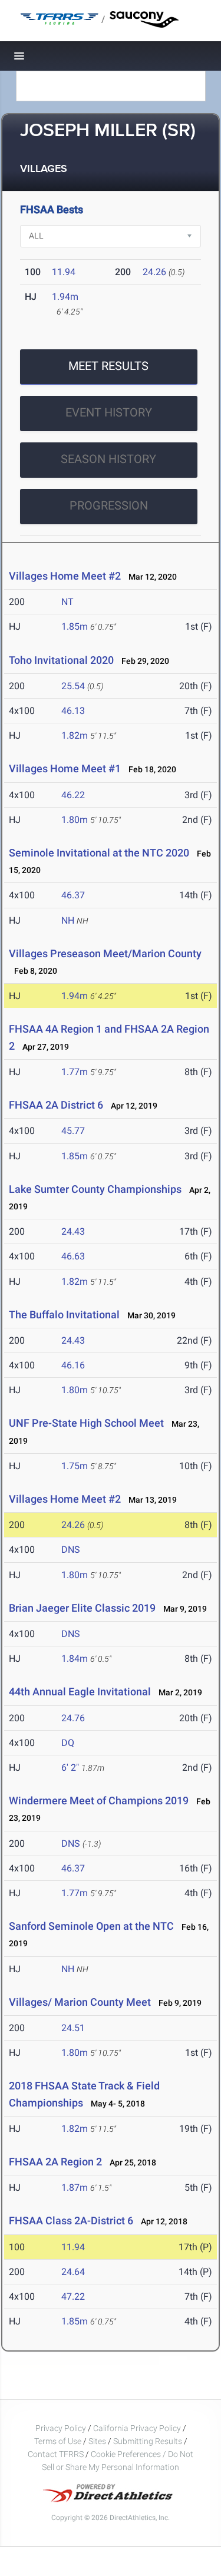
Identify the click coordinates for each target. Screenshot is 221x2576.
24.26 (154, 272)
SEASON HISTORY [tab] (108, 459)
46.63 (73, 1256)
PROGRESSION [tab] (109, 505)
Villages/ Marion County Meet (80, 2002)
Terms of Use (58, 2441)
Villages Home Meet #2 (65, 576)
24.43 (73, 1231)
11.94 (64, 272)
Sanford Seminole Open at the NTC (93, 1926)
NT (67, 602)
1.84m (75, 1659)
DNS (71, 1550)
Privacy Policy (61, 2428)
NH (68, 920)
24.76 (73, 1718)
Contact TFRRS (57, 2454)
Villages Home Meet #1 (65, 768)
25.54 (73, 686)
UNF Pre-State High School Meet (86, 1423)
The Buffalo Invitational (64, 1315)
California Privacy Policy (137, 2428)
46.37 (73, 895)
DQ (68, 1743)
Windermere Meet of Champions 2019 (99, 1800)
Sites (97, 2441)
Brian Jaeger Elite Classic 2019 (82, 1608)
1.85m (75, 626)
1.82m (75, 735)
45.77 (73, 1131)
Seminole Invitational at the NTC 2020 (99, 853)
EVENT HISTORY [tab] (109, 412)
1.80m (75, 820)
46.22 (73, 795)
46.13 (73, 711)
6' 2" (70, 1768)
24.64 (73, 2272)
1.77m (75, 1072)
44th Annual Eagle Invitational (81, 1692)
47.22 (73, 2296)
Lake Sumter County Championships (95, 1189)
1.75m (75, 1466)
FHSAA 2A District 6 (56, 1105)
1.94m (65, 297)
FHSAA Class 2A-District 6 (71, 2220)
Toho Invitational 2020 (61, 660)
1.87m (75, 2188)
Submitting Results (148, 2441)
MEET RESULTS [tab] (108, 366)
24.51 (73, 2028)
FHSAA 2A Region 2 (55, 2162)
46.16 (73, 1365)
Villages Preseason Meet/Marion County (105, 953)
